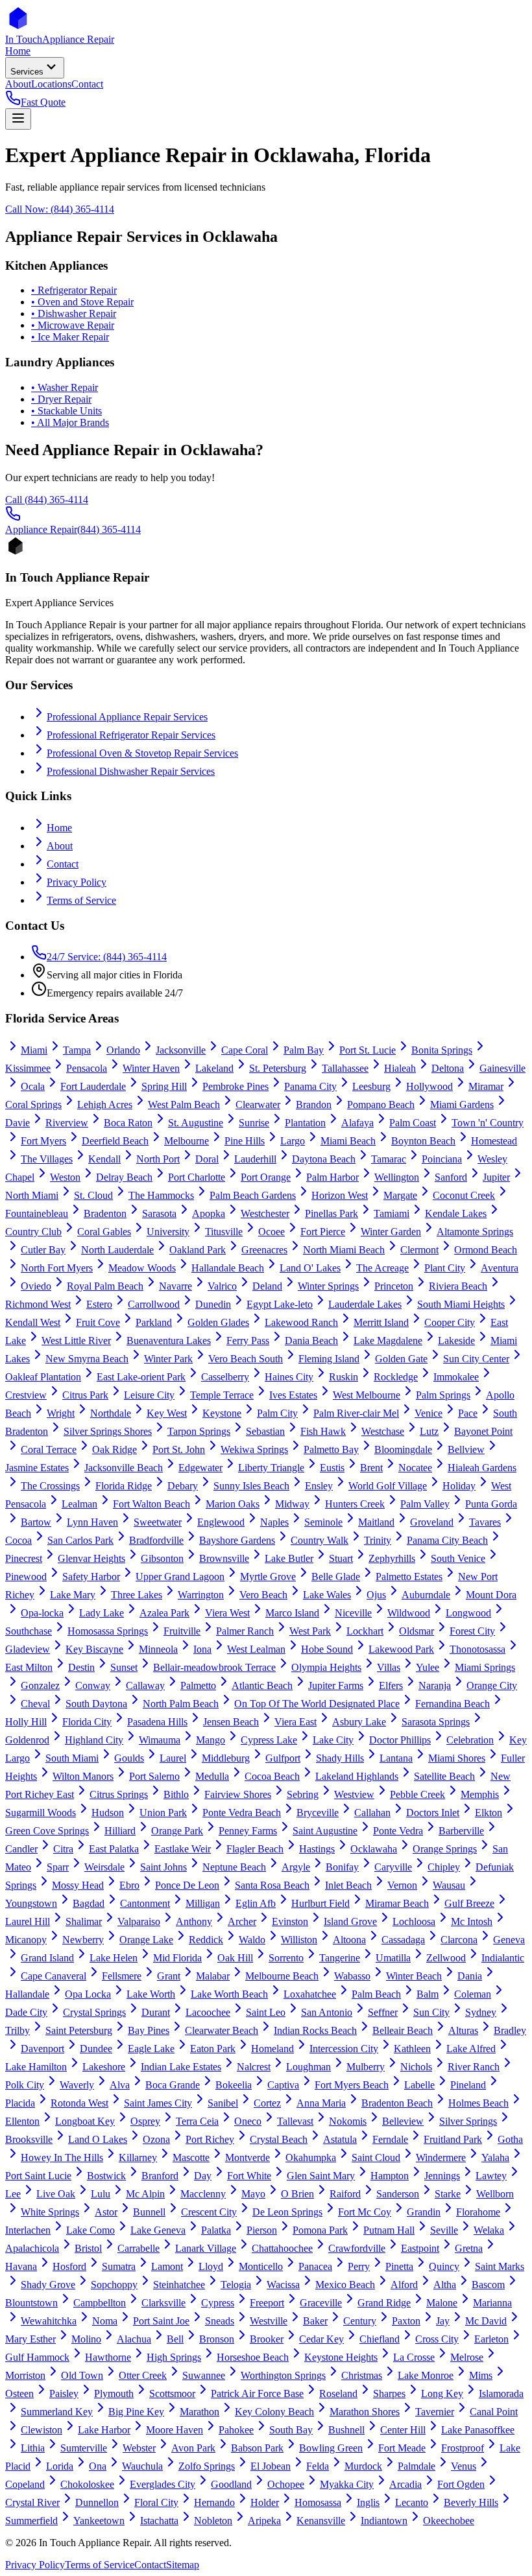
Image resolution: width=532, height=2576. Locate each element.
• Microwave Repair (73, 325)
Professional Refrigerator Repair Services (131, 735)
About (60, 846)
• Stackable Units (66, 411)
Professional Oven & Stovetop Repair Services (142, 753)
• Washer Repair (65, 387)
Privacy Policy (77, 882)
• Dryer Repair (61, 399)
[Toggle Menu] (18, 119)
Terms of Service (81, 900)
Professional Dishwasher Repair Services (131, 771)
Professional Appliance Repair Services (127, 717)
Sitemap (183, 2565)
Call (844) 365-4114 (47, 500)
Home (59, 828)
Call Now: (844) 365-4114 (60, 209)
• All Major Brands (70, 422)
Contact (63, 864)
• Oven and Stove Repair (82, 302)
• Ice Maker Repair (70, 337)
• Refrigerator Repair (74, 290)
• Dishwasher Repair (74, 313)
